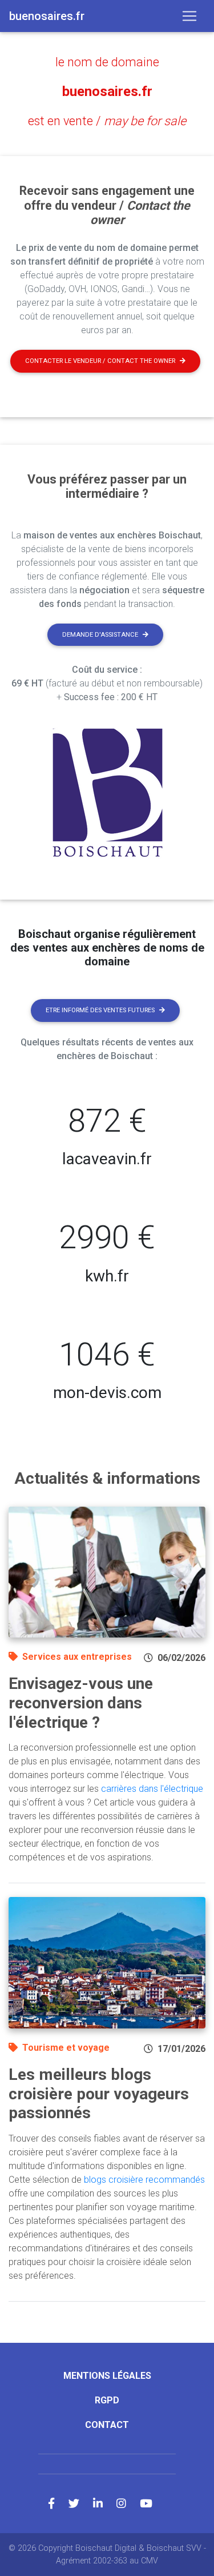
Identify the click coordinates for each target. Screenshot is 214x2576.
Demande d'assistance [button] (100, 635)
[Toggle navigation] (189, 16)
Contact (107, 2425)
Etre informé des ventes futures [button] (100, 1010)
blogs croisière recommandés (144, 2180)
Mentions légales (107, 2376)
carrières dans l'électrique (152, 1789)
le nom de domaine (107, 62)
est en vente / (107, 121)
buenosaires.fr (107, 91)
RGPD (107, 2400)
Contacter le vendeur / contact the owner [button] (100, 361)
